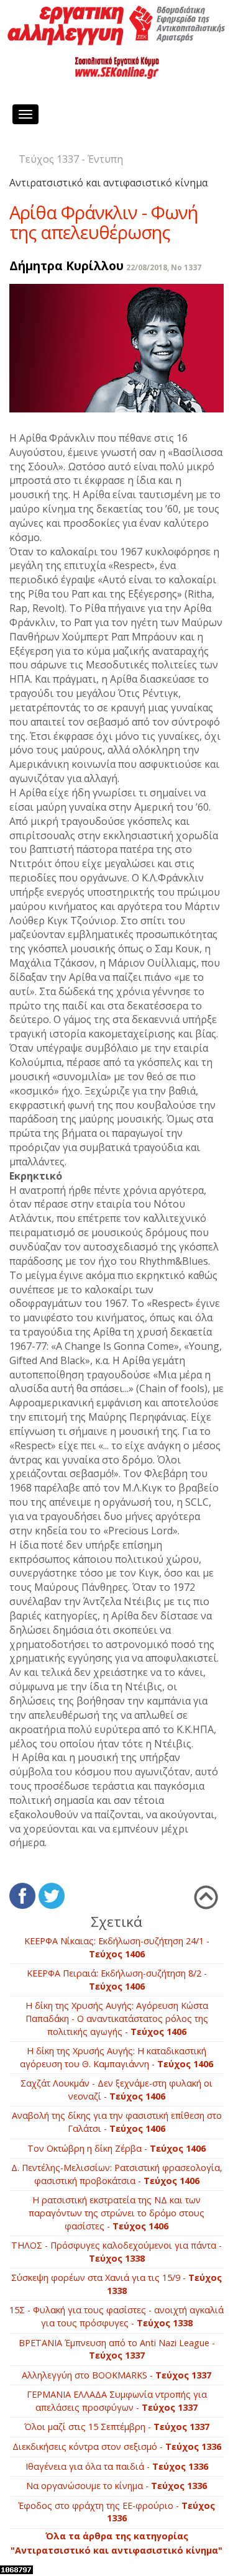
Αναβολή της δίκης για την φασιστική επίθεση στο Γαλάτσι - (117, 2122)
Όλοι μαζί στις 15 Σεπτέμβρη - (117, 2427)
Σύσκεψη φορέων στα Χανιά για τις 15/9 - (116, 2284)
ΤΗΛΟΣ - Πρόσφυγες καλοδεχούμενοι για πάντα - (116, 2252)
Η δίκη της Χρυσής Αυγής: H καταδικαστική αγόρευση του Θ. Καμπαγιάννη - (116, 2057)
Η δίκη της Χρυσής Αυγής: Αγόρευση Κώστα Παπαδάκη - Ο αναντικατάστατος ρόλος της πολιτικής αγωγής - (117, 2018)
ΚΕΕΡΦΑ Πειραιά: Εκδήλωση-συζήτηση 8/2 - (117, 1980)
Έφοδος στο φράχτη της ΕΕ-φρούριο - (116, 2512)
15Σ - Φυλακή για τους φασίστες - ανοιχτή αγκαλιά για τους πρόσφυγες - (116, 2316)
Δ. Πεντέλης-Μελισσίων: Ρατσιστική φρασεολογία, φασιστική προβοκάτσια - (117, 2174)
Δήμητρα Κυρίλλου (66, 266)
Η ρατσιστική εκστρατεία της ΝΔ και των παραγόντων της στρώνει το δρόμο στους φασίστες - (116, 2213)
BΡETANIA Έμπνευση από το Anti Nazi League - (117, 2349)
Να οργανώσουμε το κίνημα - (116, 2486)
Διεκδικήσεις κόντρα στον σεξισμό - (117, 2446)
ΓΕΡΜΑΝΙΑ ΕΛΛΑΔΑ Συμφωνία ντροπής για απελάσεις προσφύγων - (117, 2401)
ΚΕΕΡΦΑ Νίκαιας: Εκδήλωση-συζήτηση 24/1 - (117, 1947)
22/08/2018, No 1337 (164, 267)
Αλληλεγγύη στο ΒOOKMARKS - (116, 2375)
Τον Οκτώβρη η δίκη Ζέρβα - (116, 2148)
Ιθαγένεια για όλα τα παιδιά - (117, 2466)
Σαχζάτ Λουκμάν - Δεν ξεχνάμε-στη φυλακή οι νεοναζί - (116, 2090)
